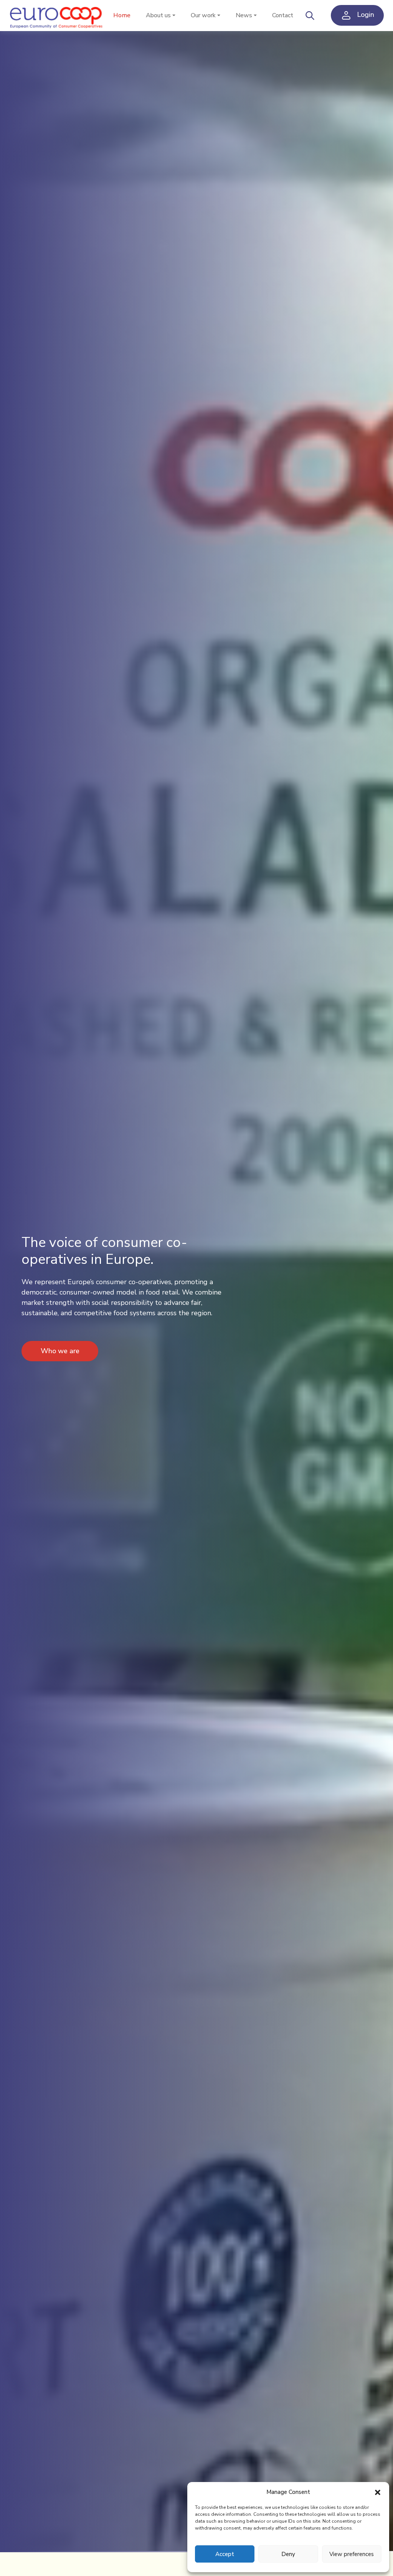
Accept (225, 2554)
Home (122, 15)
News (244, 15)
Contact (283, 15)
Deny (288, 2554)
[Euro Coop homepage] (57, 16)
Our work (203, 15)
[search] (310, 15)
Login (365, 15)
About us (158, 15)
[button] (378, 2492)
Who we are (60, 1351)
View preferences (352, 2554)
